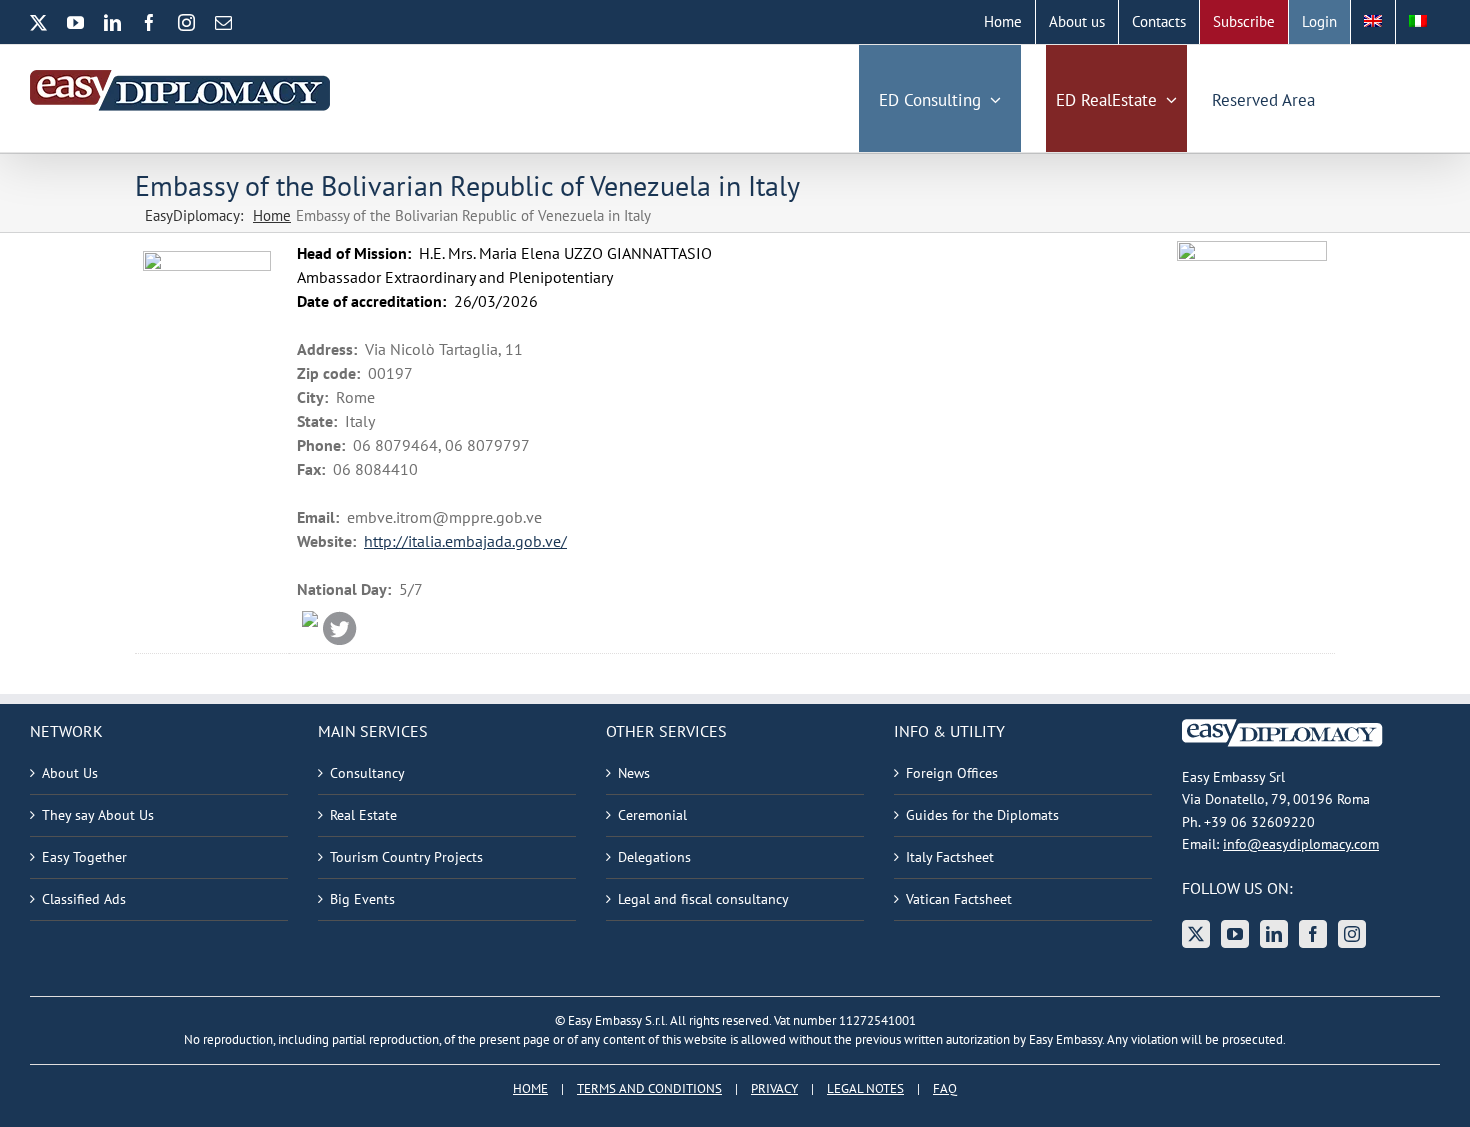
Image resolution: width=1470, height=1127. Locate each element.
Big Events (362, 899)
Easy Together (84, 857)
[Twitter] (1196, 934)
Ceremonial (652, 815)
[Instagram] (1352, 934)
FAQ (945, 1088)
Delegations (654, 857)
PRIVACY (774, 1088)
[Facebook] (1313, 934)
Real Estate (363, 815)
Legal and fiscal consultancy (703, 899)
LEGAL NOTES (865, 1088)
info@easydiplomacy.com (1301, 844)
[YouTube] (1235, 934)
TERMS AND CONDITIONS (649, 1088)
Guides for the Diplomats (982, 815)
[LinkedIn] (1274, 934)
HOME (530, 1088)
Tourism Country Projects (406, 857)
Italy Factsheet (950, 857)
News (634, 773)
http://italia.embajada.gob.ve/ (465, 541)
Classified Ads (84, 899)
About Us (70, 773)
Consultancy (367, 773)
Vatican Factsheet (959, 899)
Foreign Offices (952, 773)
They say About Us (98, 815)
